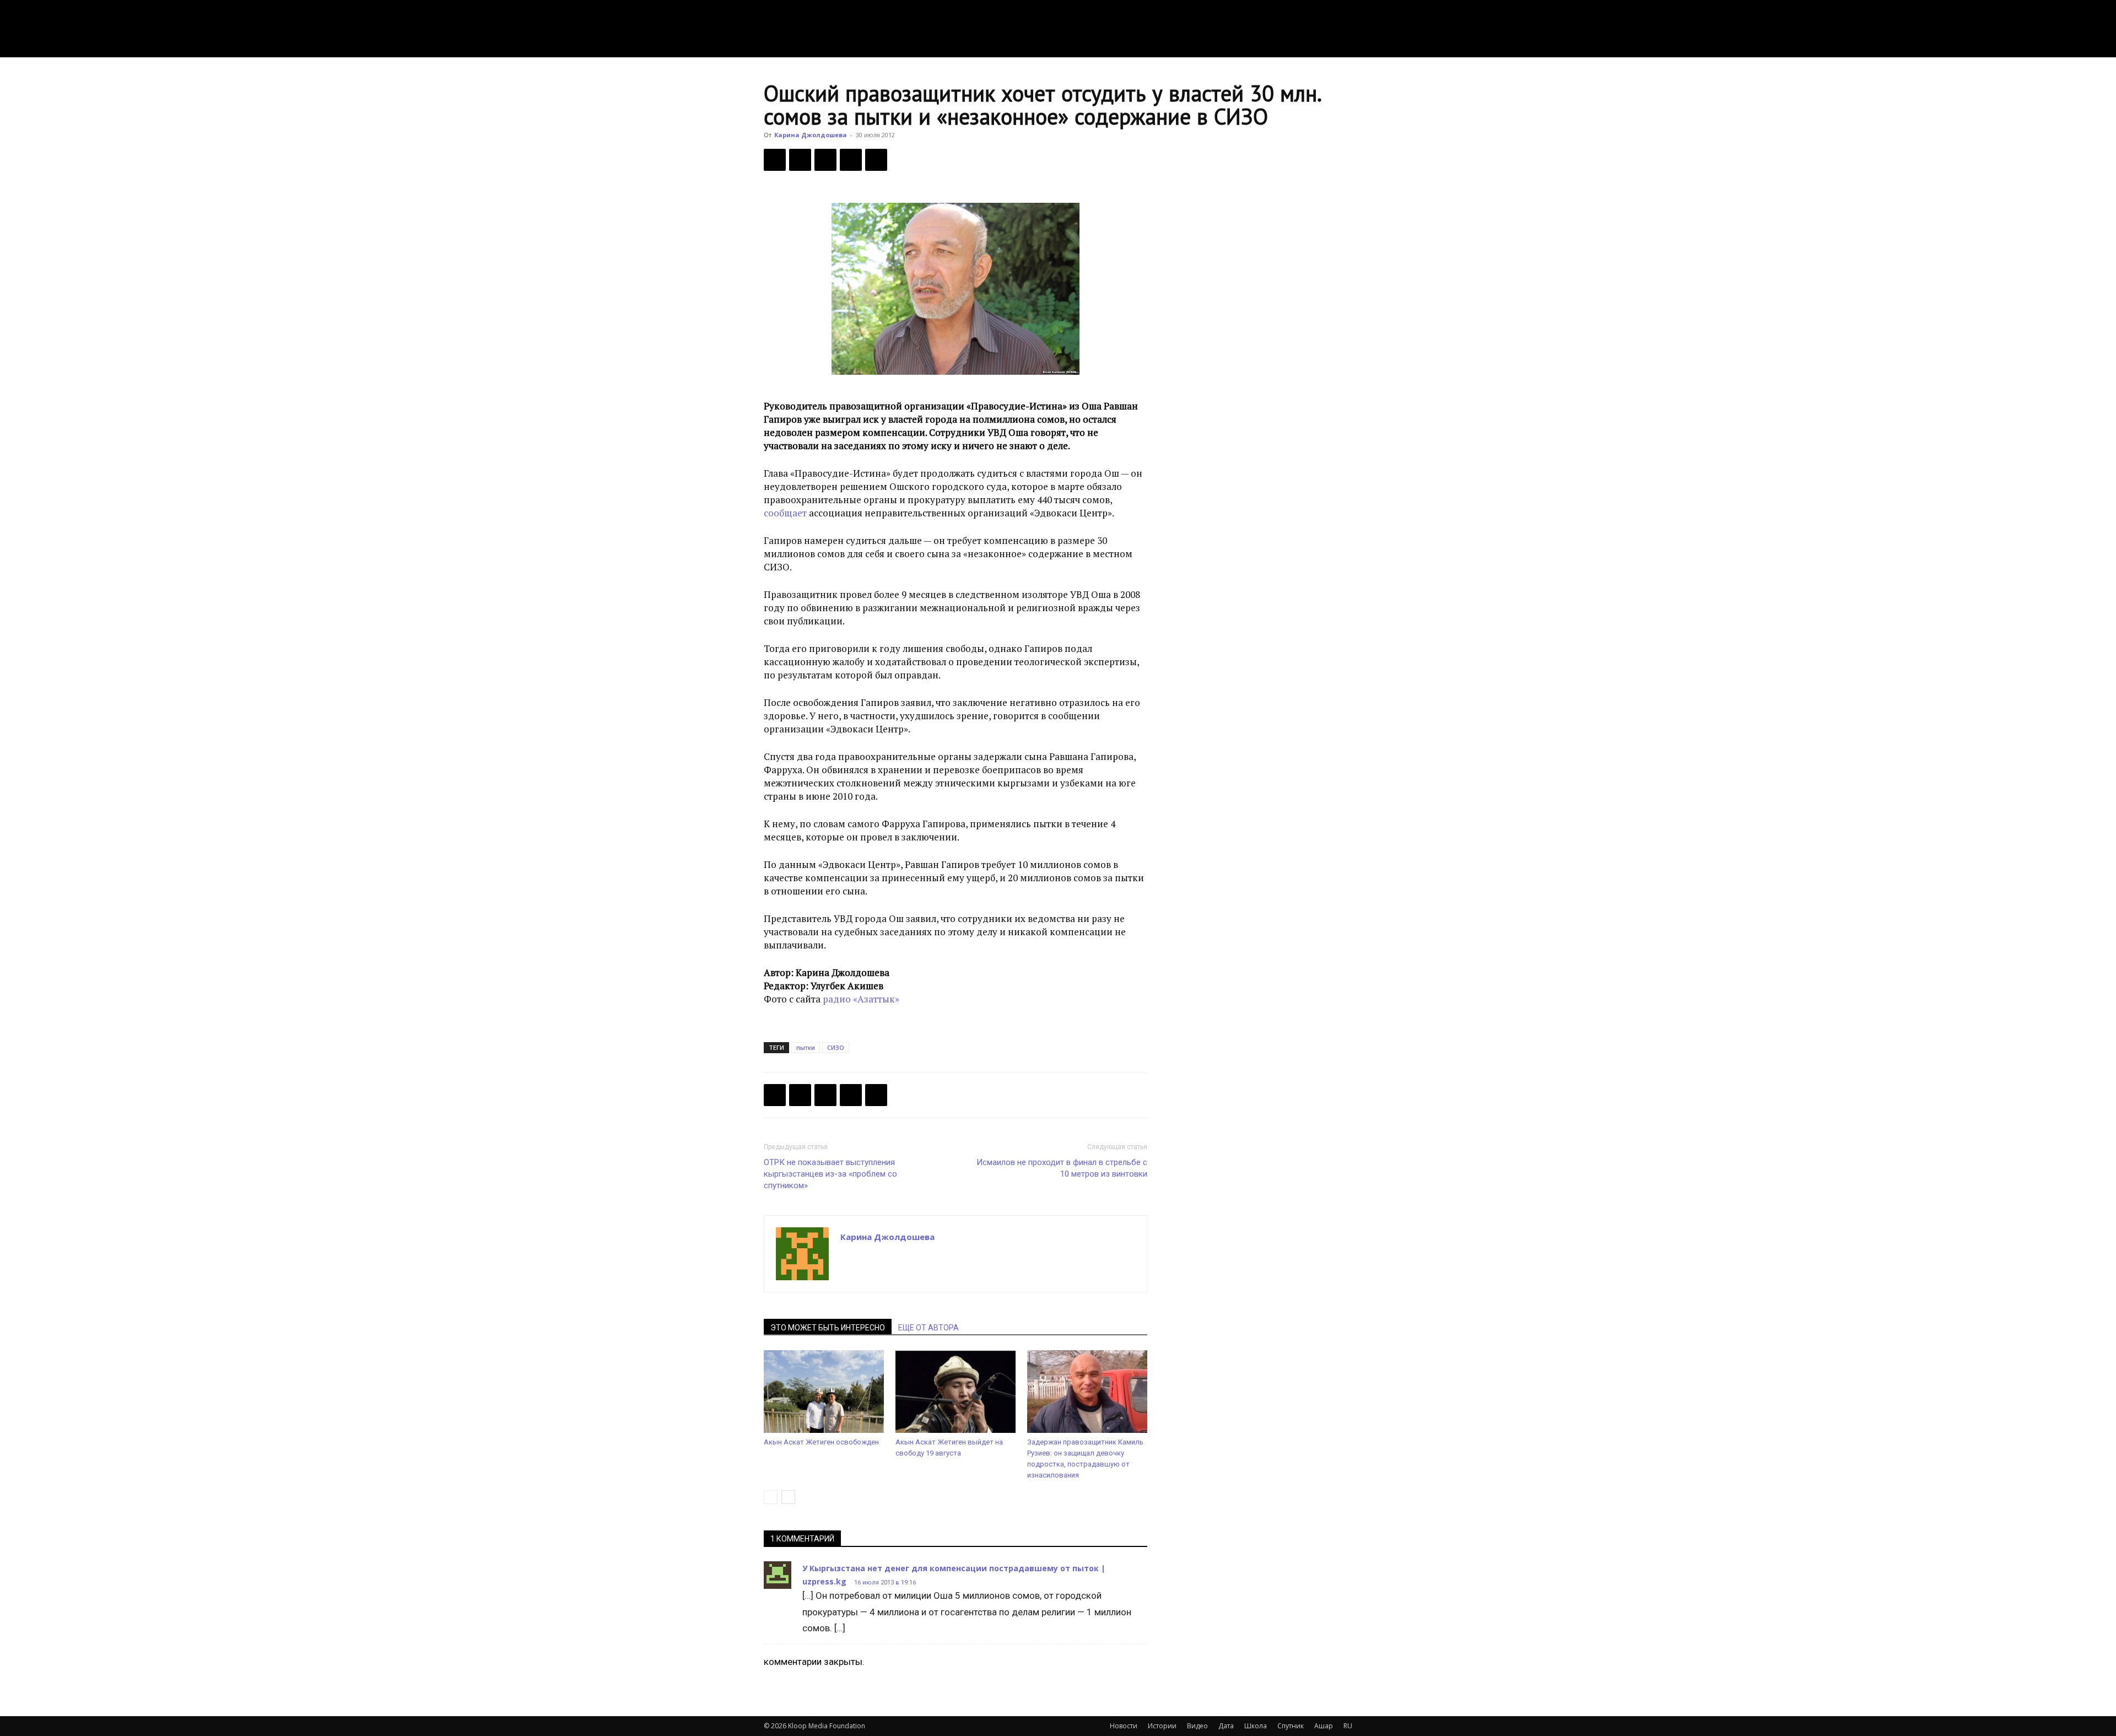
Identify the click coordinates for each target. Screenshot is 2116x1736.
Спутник (1291, 1726)
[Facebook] (775, 160)
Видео (1197, 1726)
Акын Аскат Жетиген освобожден (821, 1442)
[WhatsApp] (876, 160)
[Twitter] (800, 160)
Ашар (1324, 1726)
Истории (1162, 1726)
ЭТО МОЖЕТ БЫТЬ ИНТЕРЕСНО (828, 1328)
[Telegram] (851, 160)
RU (1348, 1726)
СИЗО (836, 1047)
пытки (806, 1047)
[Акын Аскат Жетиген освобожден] (824, 1392)
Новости (1124, 1726)
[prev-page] (771, 1497)
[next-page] (788, 1497)
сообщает (785, 513)
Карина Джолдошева (811, 135)
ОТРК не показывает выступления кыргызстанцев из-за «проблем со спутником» (830, 1174)
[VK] (825, 160)
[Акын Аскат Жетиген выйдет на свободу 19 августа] (956, 1392)
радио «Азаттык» (861, 999)
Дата (1226, 1726)
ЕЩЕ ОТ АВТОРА (929, 1328)
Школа (1256, 1726)
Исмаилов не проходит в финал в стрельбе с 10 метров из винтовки (1062, 1168)
